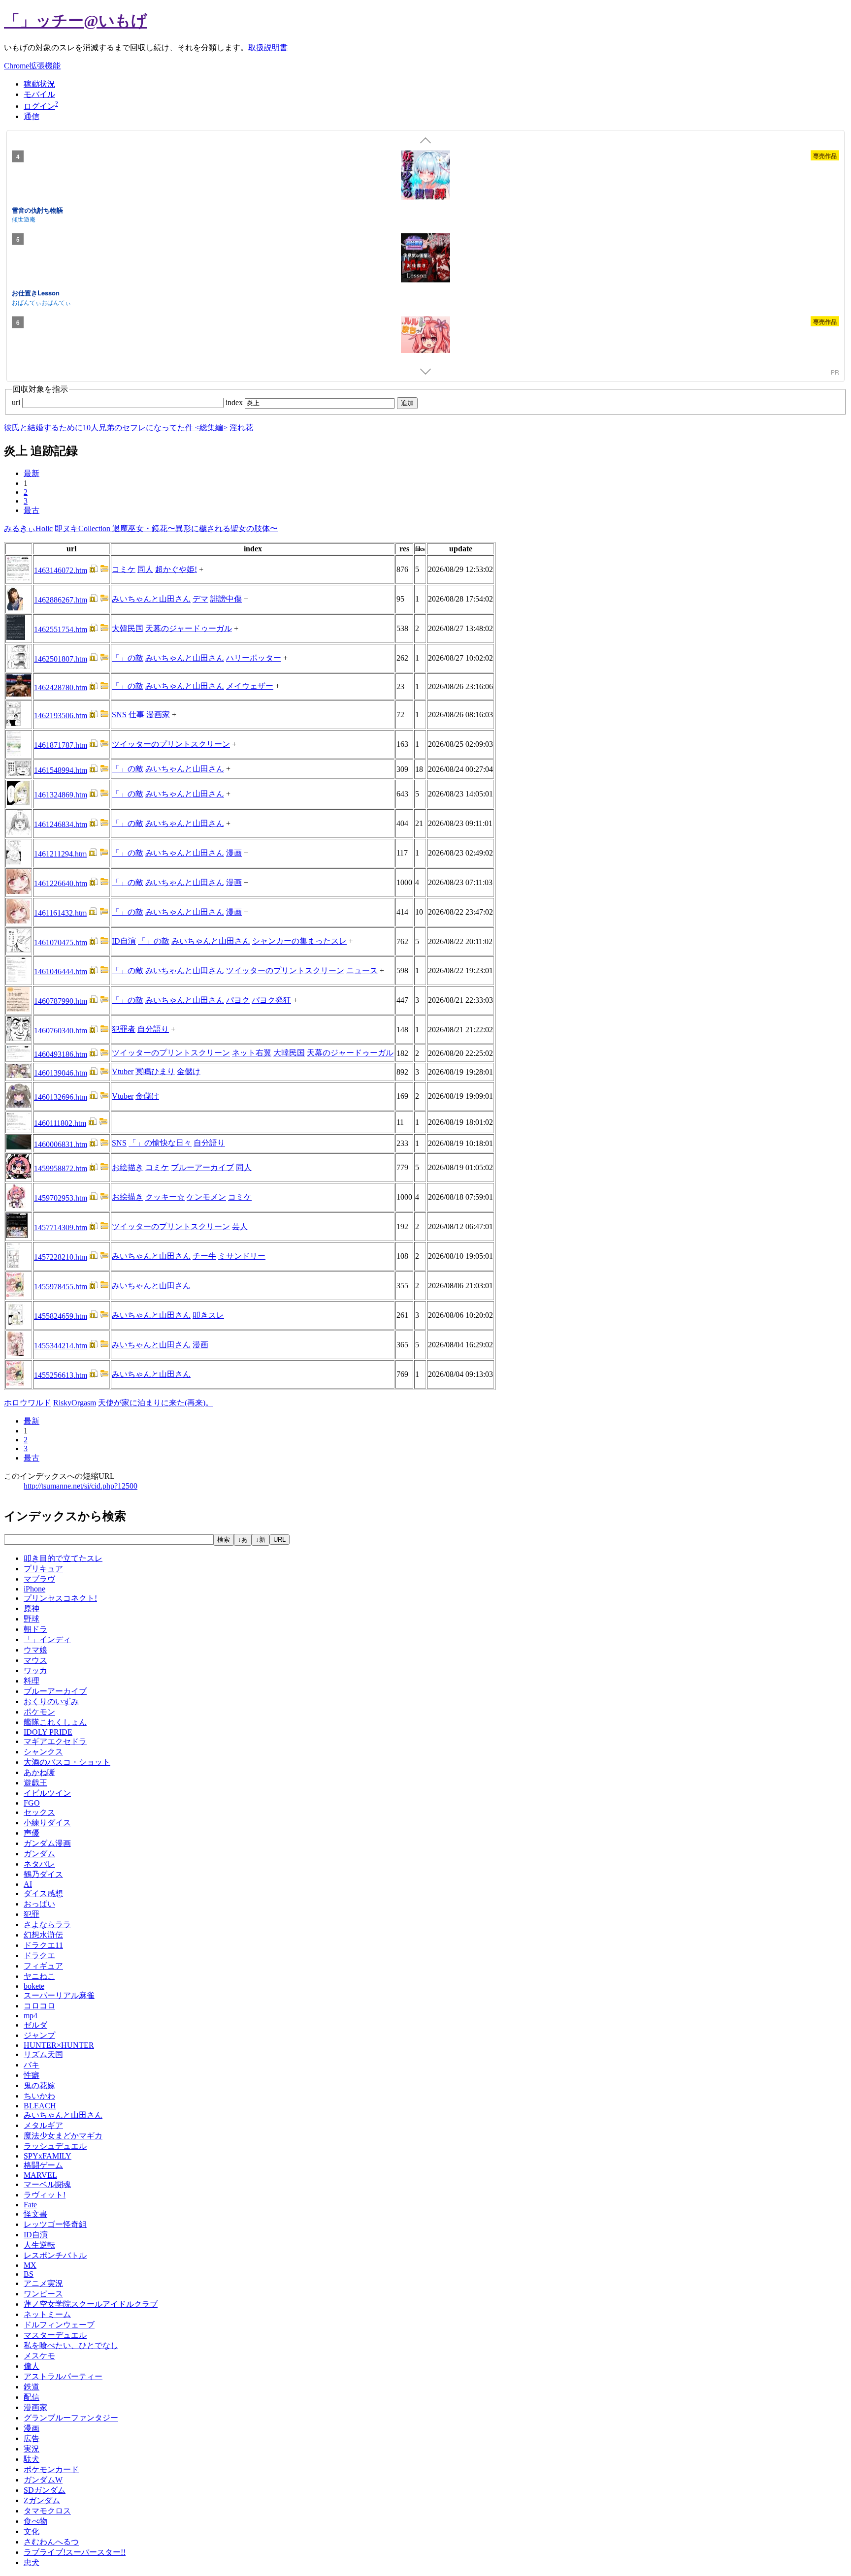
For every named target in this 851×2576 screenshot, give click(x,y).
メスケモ (39, 2356)
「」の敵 (128, 658)
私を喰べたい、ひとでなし (71, 2345)
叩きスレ (208, 1315)
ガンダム (39, 1854)
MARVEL (40, 2175)
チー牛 (204, 1256)
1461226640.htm (61, 883)
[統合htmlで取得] (94, 570)
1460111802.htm (60, 1123)
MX (30, 2265)
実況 (32, 2449)
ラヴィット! (45, 2195)
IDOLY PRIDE (48, 1732)
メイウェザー (250, 686)
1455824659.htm (61, 1316)
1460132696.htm (61, 1097)
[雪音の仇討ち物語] (425, 176)
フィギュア (43, 1966)
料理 (32, 1681)
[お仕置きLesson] (425, 259)
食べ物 (35, 2521)
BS (29, 2274)
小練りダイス (47, 1823)
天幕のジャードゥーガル (189, 628)
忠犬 (32, 2562)
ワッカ (35, 1670)
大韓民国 (128, 628)
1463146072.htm (61, 570)
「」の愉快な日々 (160, 1143)
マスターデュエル (55, 2335)
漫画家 (158, 715)
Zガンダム (42, 2500)
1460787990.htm (61, 1001)
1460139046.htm (61, 1073)
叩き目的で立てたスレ (63, 1558)
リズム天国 (43, 2054)
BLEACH (40, 2106)
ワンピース (43, 2294)
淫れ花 (241, 428)
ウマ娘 (35, 1650)
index (235, 402)
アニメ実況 (43, 2283)
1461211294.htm (60, 854)
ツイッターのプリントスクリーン (171, 744)
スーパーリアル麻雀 (59, 1995)
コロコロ (39, 2006)
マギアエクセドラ (55, 1741)
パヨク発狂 (271, 1000)
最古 (32, 510)
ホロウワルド (28, 1403)
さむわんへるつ (51, 2542)
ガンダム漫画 (47, 1843)
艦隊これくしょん (55, 1722)
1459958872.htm (61, 1168)
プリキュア (43, 1569)
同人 (145, 569)
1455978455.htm (61, 1287)
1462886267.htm (61, 600)
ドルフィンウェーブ (59, 2325)
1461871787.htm (61, 745)
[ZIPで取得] (104, 570)
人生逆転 (39, 2245)
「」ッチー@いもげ (76, 21)
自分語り (153, 1029)
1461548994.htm (61, 770)
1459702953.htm (61, 1198)
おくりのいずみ (51, 1701)
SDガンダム (45, 2490)
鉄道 (32, 2387)
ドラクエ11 (43, 1945)
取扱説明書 (268, 48)
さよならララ (47, 1924)
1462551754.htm (61, 629)
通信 (32, 116)
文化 (32, 2531)
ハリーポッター (254, 658)
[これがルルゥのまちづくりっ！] (425, 342)
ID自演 (124, 941)
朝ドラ (35, 1629)
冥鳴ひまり (155, 1071)
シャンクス (43, 1752)
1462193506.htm (61, 716)
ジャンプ (39, 2035)
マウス (35, 1660)
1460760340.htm (61, 1031)
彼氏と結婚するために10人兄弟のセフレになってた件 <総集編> (116, 428)
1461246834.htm (61, 824)
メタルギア (43, 2125)
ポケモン (39, 1712)
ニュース (362, 970)
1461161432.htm (60, 913)
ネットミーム (47, 2314)
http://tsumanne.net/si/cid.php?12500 (81, 1486)
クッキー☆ (165, 1197)
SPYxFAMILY (48, 2156)
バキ (32, 2065)
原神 (32, 1608)
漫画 (234, 853)
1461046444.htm (61, 971)
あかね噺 (39, 1772)
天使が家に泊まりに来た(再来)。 (156, 1403)
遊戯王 (35, 1783)
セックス (39, 1812)
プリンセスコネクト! (60, 1598)
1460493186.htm (61, 1054)
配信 (32, 2397)
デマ (200, 599)
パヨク (238, 1000)
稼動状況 (39, 84)
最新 (32, 473)
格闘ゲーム (43, 2165)
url (17, 402)
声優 (32, 1833)
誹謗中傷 (226, 599)
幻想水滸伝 (43, 1935)
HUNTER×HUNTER (59, 2045)
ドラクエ (39, 1956)
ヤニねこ (39, 1976)
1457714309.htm (61, 1227)
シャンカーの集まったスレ (299, 941)
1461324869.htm (61, 795)
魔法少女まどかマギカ (63, 2136)
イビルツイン (47, 1793)
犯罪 (32, 1914)
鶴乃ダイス (43, 1874)
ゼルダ (35, 2025)
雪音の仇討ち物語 (37, 209)
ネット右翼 (252, 1053)
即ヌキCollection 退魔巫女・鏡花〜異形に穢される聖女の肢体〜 (166, 528)
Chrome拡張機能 (32, 66)
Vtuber (123, 1071)
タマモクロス (47, 2511)
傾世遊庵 (24, 219)
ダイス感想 (43, 1893)
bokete (34, 1986)
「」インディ (47, 1639)
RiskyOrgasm (75, 1403)
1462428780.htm (61, 687)
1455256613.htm (61, 1375)
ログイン (39, 106)
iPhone (34, 1589)
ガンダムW (43, 2480)
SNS (119, 715)
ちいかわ (39, 2096)
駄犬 (32, 2459)
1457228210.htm (61, 1257)
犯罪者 (124, 1029)
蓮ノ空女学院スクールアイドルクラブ (91, 2304)
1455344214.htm (61, 1346)
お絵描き (128, 1167)
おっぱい (39, 1904)
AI (28, 1884)
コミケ (124, 569)
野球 (32, 1619)
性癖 (32, 2075)
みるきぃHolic (28, 528)
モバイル (39, 94)
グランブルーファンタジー (71, 2418)
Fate (30, 2205)
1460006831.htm (61, 1144)
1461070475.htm (61, 942)
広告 (32, 2438)
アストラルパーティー (63, 2376)
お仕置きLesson (36, 293)
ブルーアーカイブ (202, 1167)
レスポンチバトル (55, 2255)
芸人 (240, 1226)
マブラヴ (39, 1579)
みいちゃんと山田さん (151, 599)
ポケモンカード (51, 2469)
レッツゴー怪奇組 (55, 2224)
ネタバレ (39, 1864)
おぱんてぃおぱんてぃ (41, 302)
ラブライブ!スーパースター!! (75, 2552)
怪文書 (35, 2214)
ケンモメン (206, 1197)
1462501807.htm (61, 659)
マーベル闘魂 (47, 2184)
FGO (32, 1803)
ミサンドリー (242, 1256)
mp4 (31, 2016)
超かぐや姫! (176, 569)
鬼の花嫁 (39, 2085)
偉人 (32, 2366)
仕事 (136, 715)
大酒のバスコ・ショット (67, 1762)
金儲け (189, 1071)
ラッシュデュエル (55, 2146)
